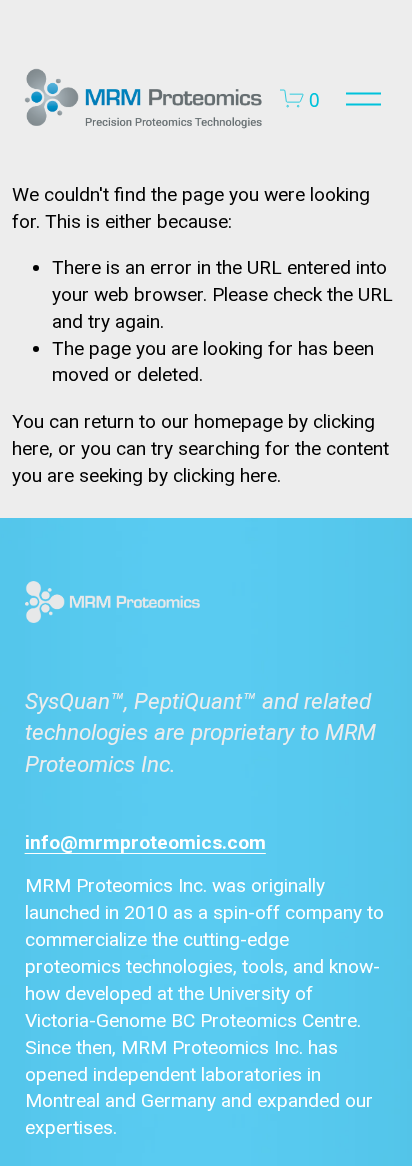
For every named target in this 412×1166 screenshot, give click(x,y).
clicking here (225, 475)
